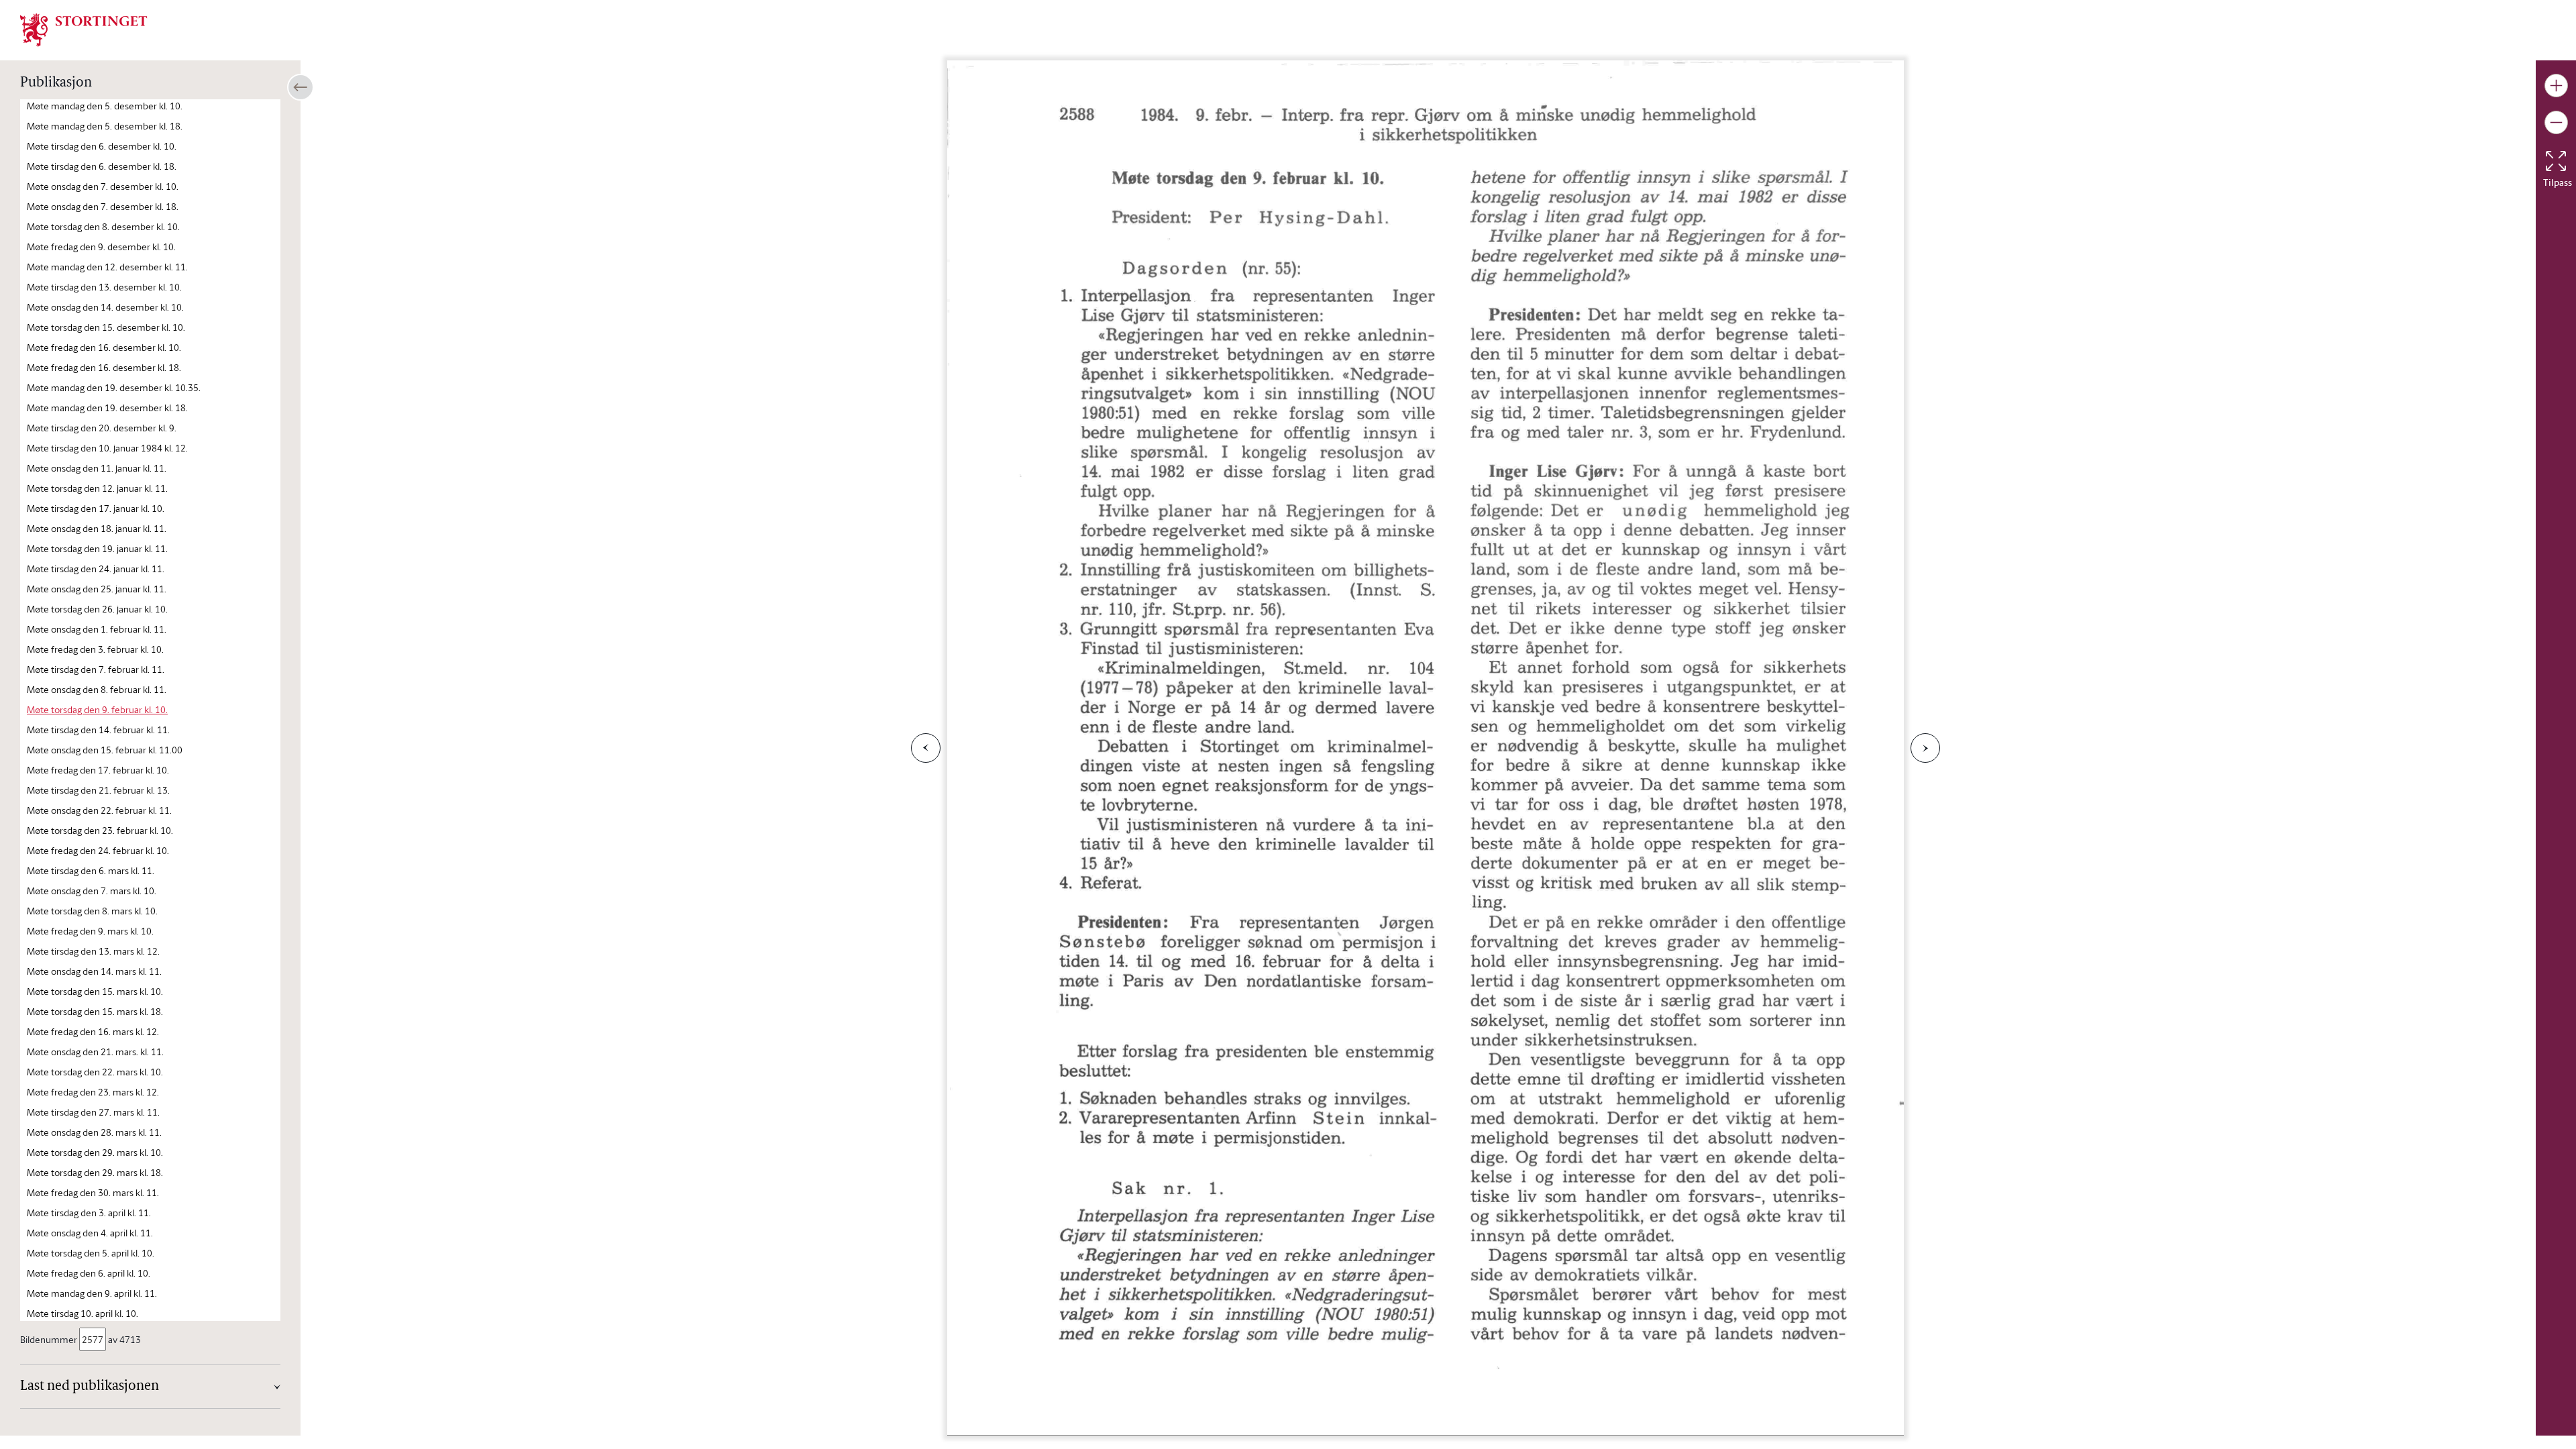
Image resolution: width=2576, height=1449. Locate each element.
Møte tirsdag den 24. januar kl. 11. (96, 569)
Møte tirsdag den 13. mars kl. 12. (93, 951)
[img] (84, 29)
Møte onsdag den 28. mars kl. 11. (94, 1132)
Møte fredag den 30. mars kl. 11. (93, 1192)
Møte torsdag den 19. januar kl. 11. (97, 548)
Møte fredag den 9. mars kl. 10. (90, 931)
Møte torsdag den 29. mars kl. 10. (95, 1152)
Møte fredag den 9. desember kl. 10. (101, 247)
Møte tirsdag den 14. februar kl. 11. (98, 730)
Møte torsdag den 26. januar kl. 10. (97, 609)
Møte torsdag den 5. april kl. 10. (91, 1253)
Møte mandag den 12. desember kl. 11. (107, 267)
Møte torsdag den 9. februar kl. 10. (97, 709)
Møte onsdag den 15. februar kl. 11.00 (105, 750)
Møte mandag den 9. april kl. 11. (92, 1293)
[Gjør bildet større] (2556, 86)
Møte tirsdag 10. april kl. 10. (83, 1313)
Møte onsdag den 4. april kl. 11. (90, 1233)
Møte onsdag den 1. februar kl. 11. (97, 629)
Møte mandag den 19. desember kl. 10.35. (114, 387)
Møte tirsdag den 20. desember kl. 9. (102, 428)
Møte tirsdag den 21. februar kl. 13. (98, 790)
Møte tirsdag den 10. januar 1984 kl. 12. (107, 448)
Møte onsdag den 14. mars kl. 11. (94, 971)
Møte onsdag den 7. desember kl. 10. (103, 186)
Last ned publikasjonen (90, 1387)
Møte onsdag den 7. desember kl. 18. (103, 206)
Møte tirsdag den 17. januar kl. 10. (96, 508)
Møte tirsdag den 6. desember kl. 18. (102, 166)
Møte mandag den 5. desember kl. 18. (105, 126)
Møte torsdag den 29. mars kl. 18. (95, 1172)
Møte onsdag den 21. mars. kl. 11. (95, 1052)
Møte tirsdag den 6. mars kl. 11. (91, 870)
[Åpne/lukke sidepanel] (301, 87)
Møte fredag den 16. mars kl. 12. (93, 1031)
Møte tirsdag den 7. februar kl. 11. (96, 669)
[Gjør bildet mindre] (2556, 122)
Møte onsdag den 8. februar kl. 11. (97, 689)
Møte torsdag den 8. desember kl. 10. (103, 226)
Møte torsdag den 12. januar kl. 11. (97, 488)
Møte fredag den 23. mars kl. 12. (93, 1092)
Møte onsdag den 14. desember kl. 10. (105, 307)
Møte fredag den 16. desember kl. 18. (104, 367)
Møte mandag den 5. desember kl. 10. (105, 106)
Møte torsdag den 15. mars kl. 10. (95, 991)
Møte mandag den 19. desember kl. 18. (107, 408)
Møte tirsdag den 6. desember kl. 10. (102, 146)
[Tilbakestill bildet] (2556, 161)
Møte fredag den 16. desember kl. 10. (104, 347)
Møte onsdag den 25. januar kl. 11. (97, 589)
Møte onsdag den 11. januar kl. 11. (97, 468)
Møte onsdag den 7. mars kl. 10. (92, 891)
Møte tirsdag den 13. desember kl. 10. (104, 287)
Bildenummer (49, 1339)
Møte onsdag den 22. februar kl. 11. (99, 810)
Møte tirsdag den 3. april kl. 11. (89, 1213)
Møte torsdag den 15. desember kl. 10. (106, 327)
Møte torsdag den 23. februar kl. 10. (100, 830)
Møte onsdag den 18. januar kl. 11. (97, 528)
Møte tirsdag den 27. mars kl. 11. (93, 1112)
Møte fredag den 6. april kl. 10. (89, 1273)
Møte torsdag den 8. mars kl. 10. (92, 911)
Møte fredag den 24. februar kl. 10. (98, 850)
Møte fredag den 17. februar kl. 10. (98, 770)
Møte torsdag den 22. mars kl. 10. (95, 1072)
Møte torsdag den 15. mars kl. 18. (95, 1011)
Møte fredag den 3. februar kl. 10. (95, 649)
